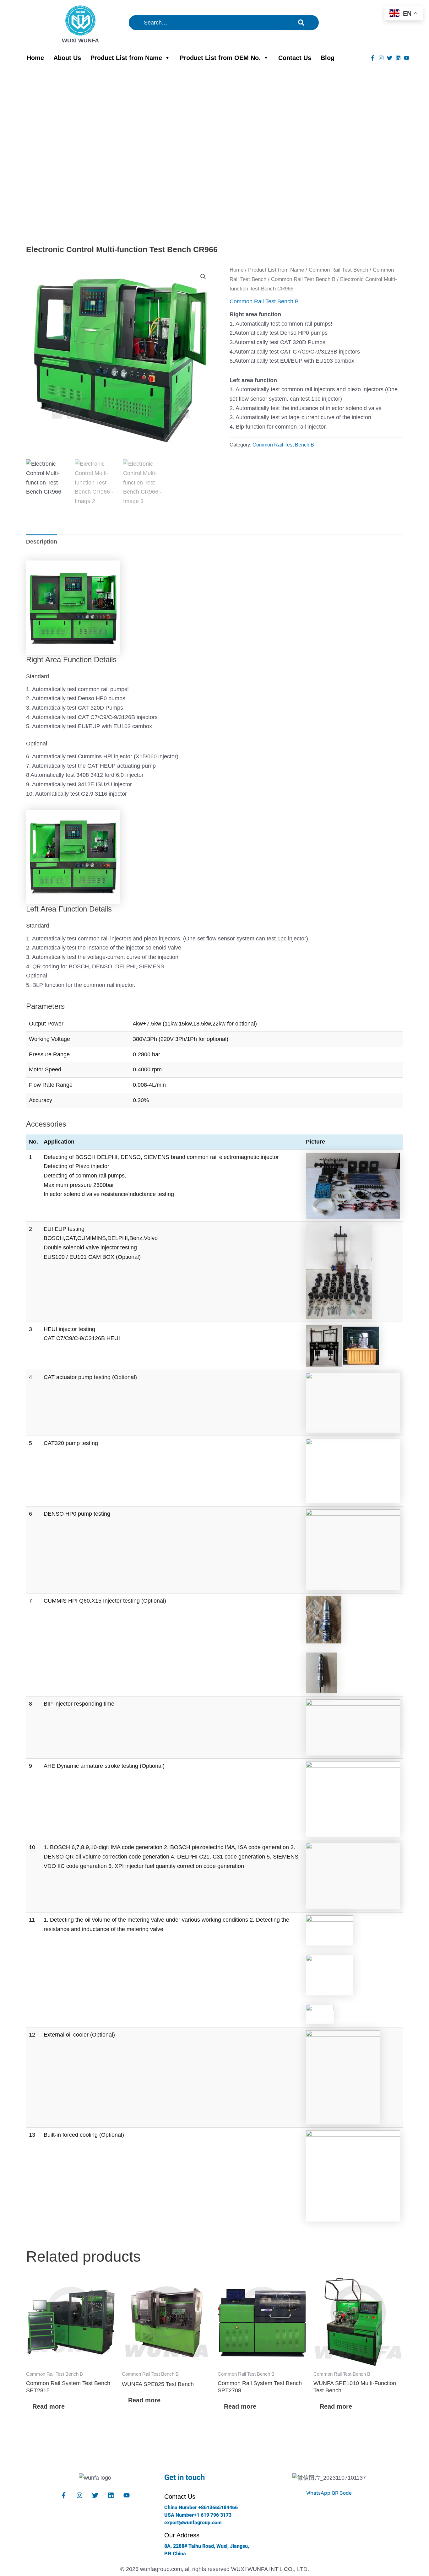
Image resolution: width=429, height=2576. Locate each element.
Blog (328, 58)
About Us (67, 58)
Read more (49, 2406)
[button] (203, 277)
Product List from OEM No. (220, 58)
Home (35, 58)
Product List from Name (126, 58)
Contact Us (295, 58)
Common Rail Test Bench (338, 270)
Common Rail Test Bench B (303, 279)
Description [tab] (42, 542)
